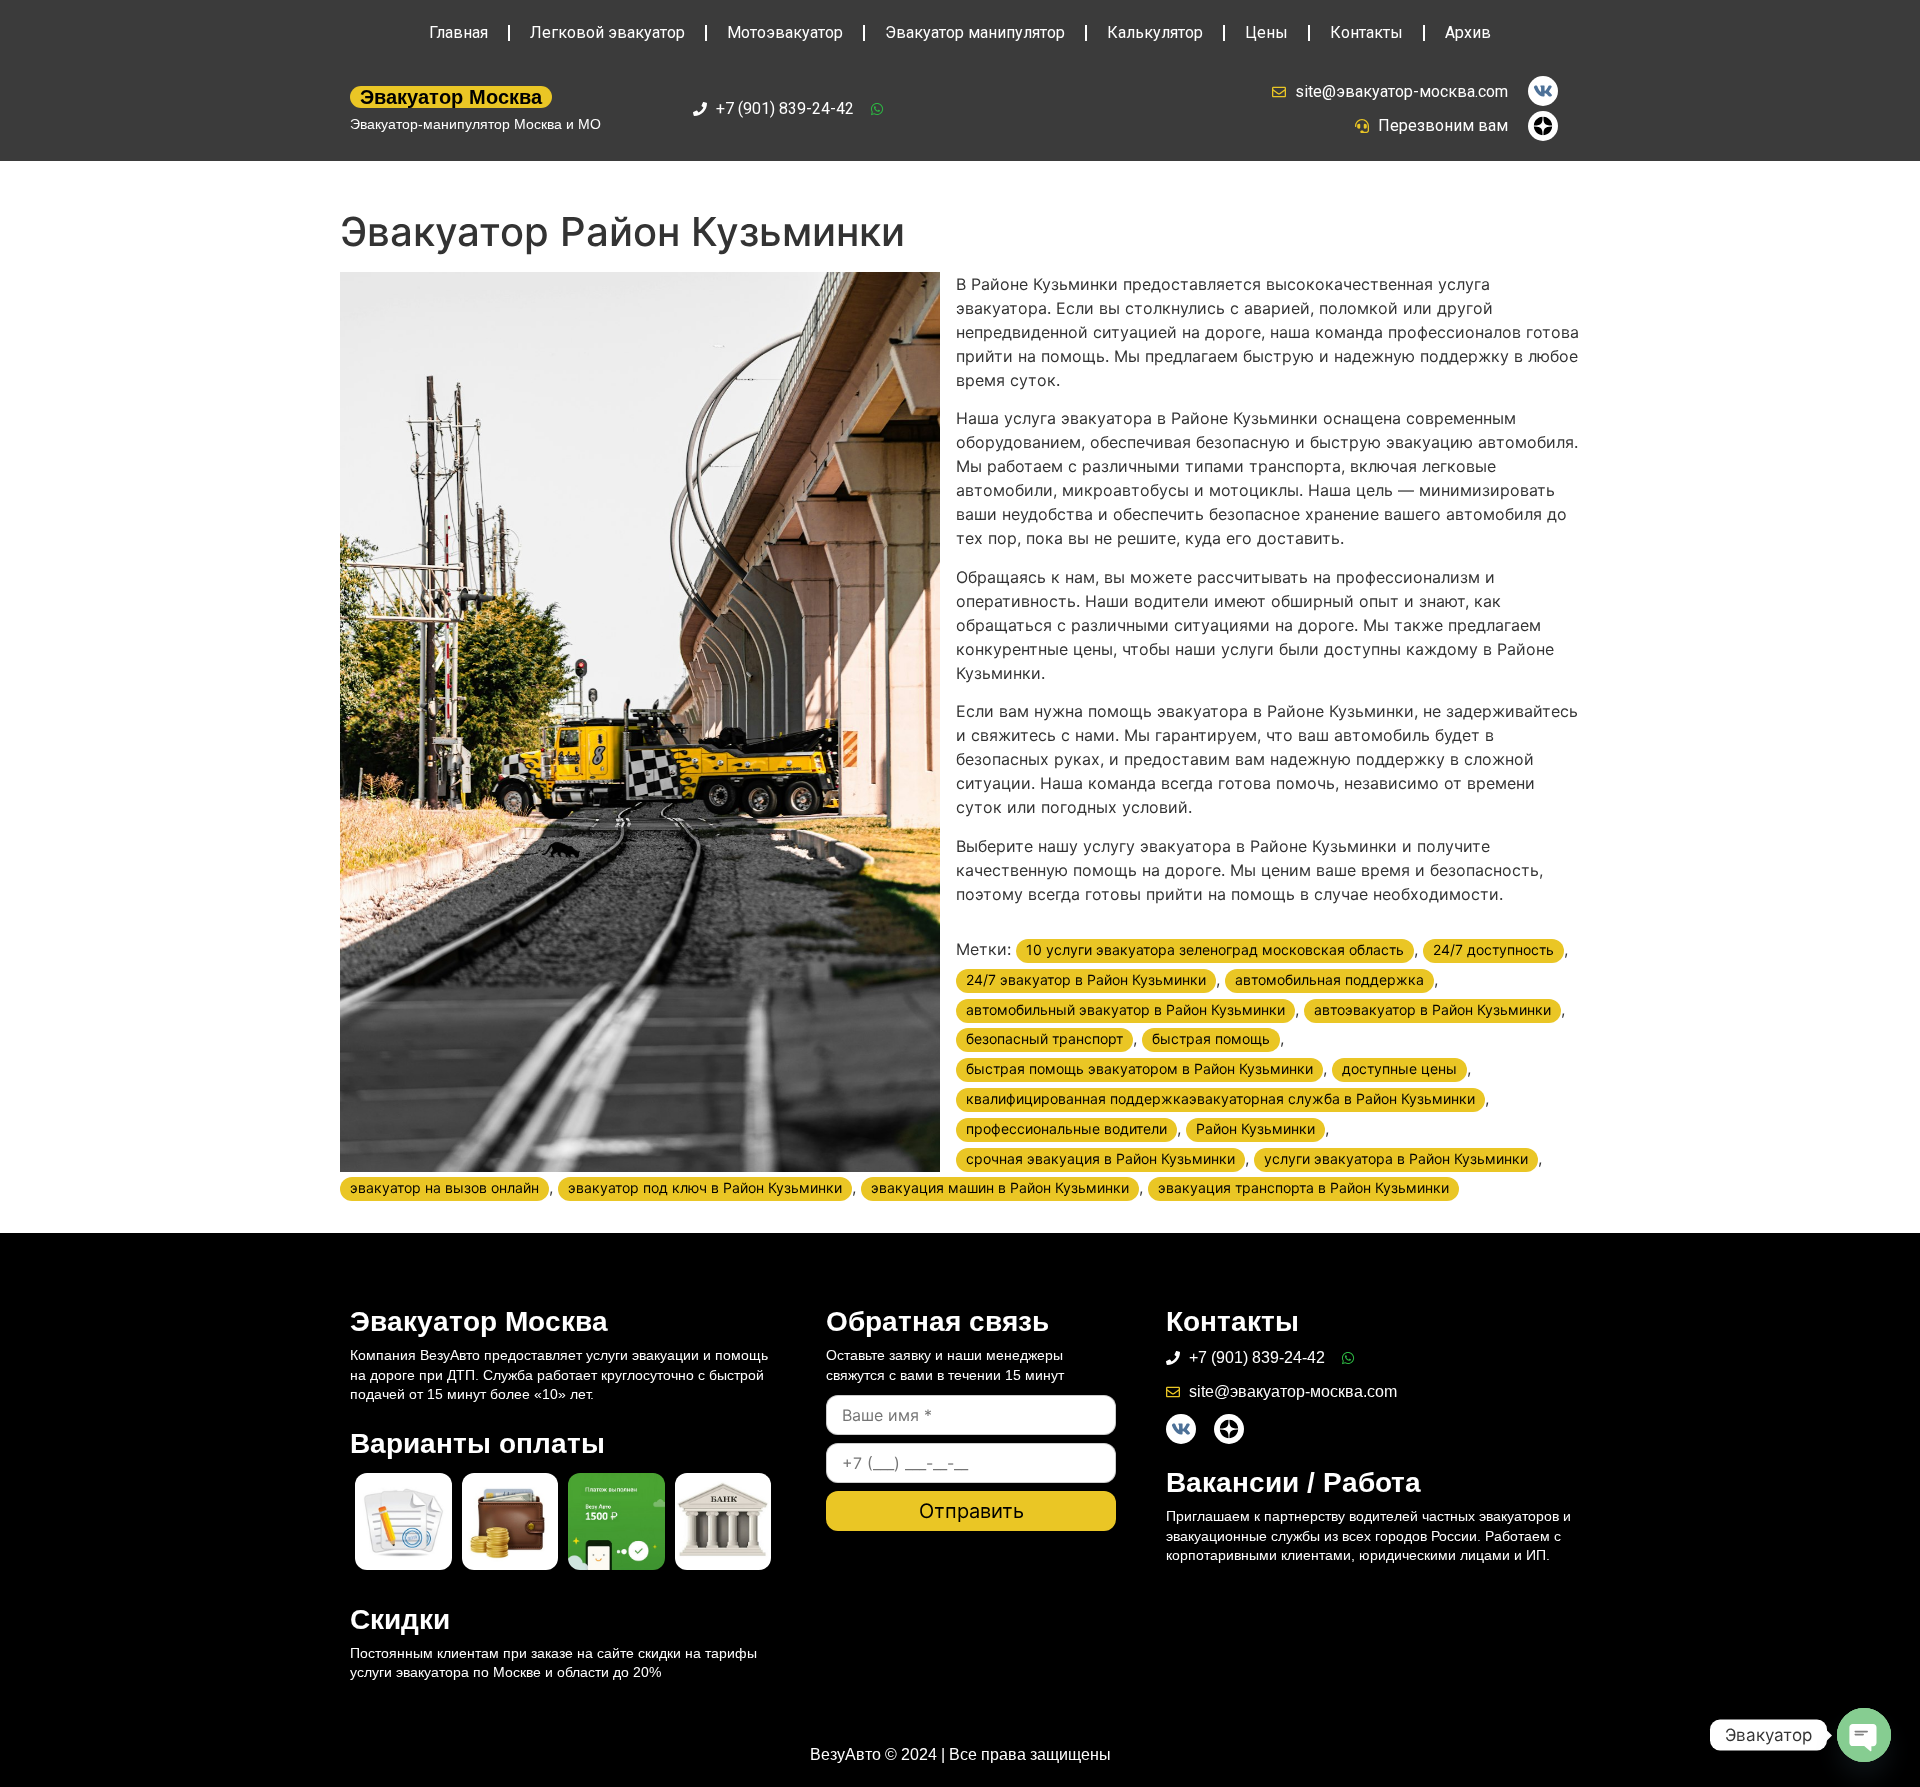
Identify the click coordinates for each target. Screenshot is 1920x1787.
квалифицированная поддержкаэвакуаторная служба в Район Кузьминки (1220, 1098)
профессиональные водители (1066, 1128)
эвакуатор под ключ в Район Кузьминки (705, 1187)
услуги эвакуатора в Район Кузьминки (1396, 1158)
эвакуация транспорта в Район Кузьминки (1303, 1187)
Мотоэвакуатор (785, 32)
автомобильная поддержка (1329, 979)
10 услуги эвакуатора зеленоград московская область (1215, 949)
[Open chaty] (1864, 1735)
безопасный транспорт (1044, 1038)
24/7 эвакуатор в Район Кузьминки (1086, 979)
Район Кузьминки (1255, 1128)
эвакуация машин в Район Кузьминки (1000, 1187)
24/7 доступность (1493, 949)
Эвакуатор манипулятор (975, 32)
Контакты (1366, 32)
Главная (458, 32)
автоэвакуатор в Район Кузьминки (1432, 1009)
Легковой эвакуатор (607, 32)
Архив (1468, 32)
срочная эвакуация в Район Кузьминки (1100, 1158)
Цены (1266, 32)
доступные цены (1399, 1068)
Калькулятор (1155, 32)
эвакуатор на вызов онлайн (444, 1187)
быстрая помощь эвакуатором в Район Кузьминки (1139, 1068)
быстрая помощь (1211, 1038)
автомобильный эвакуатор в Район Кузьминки (1125, 1009)
